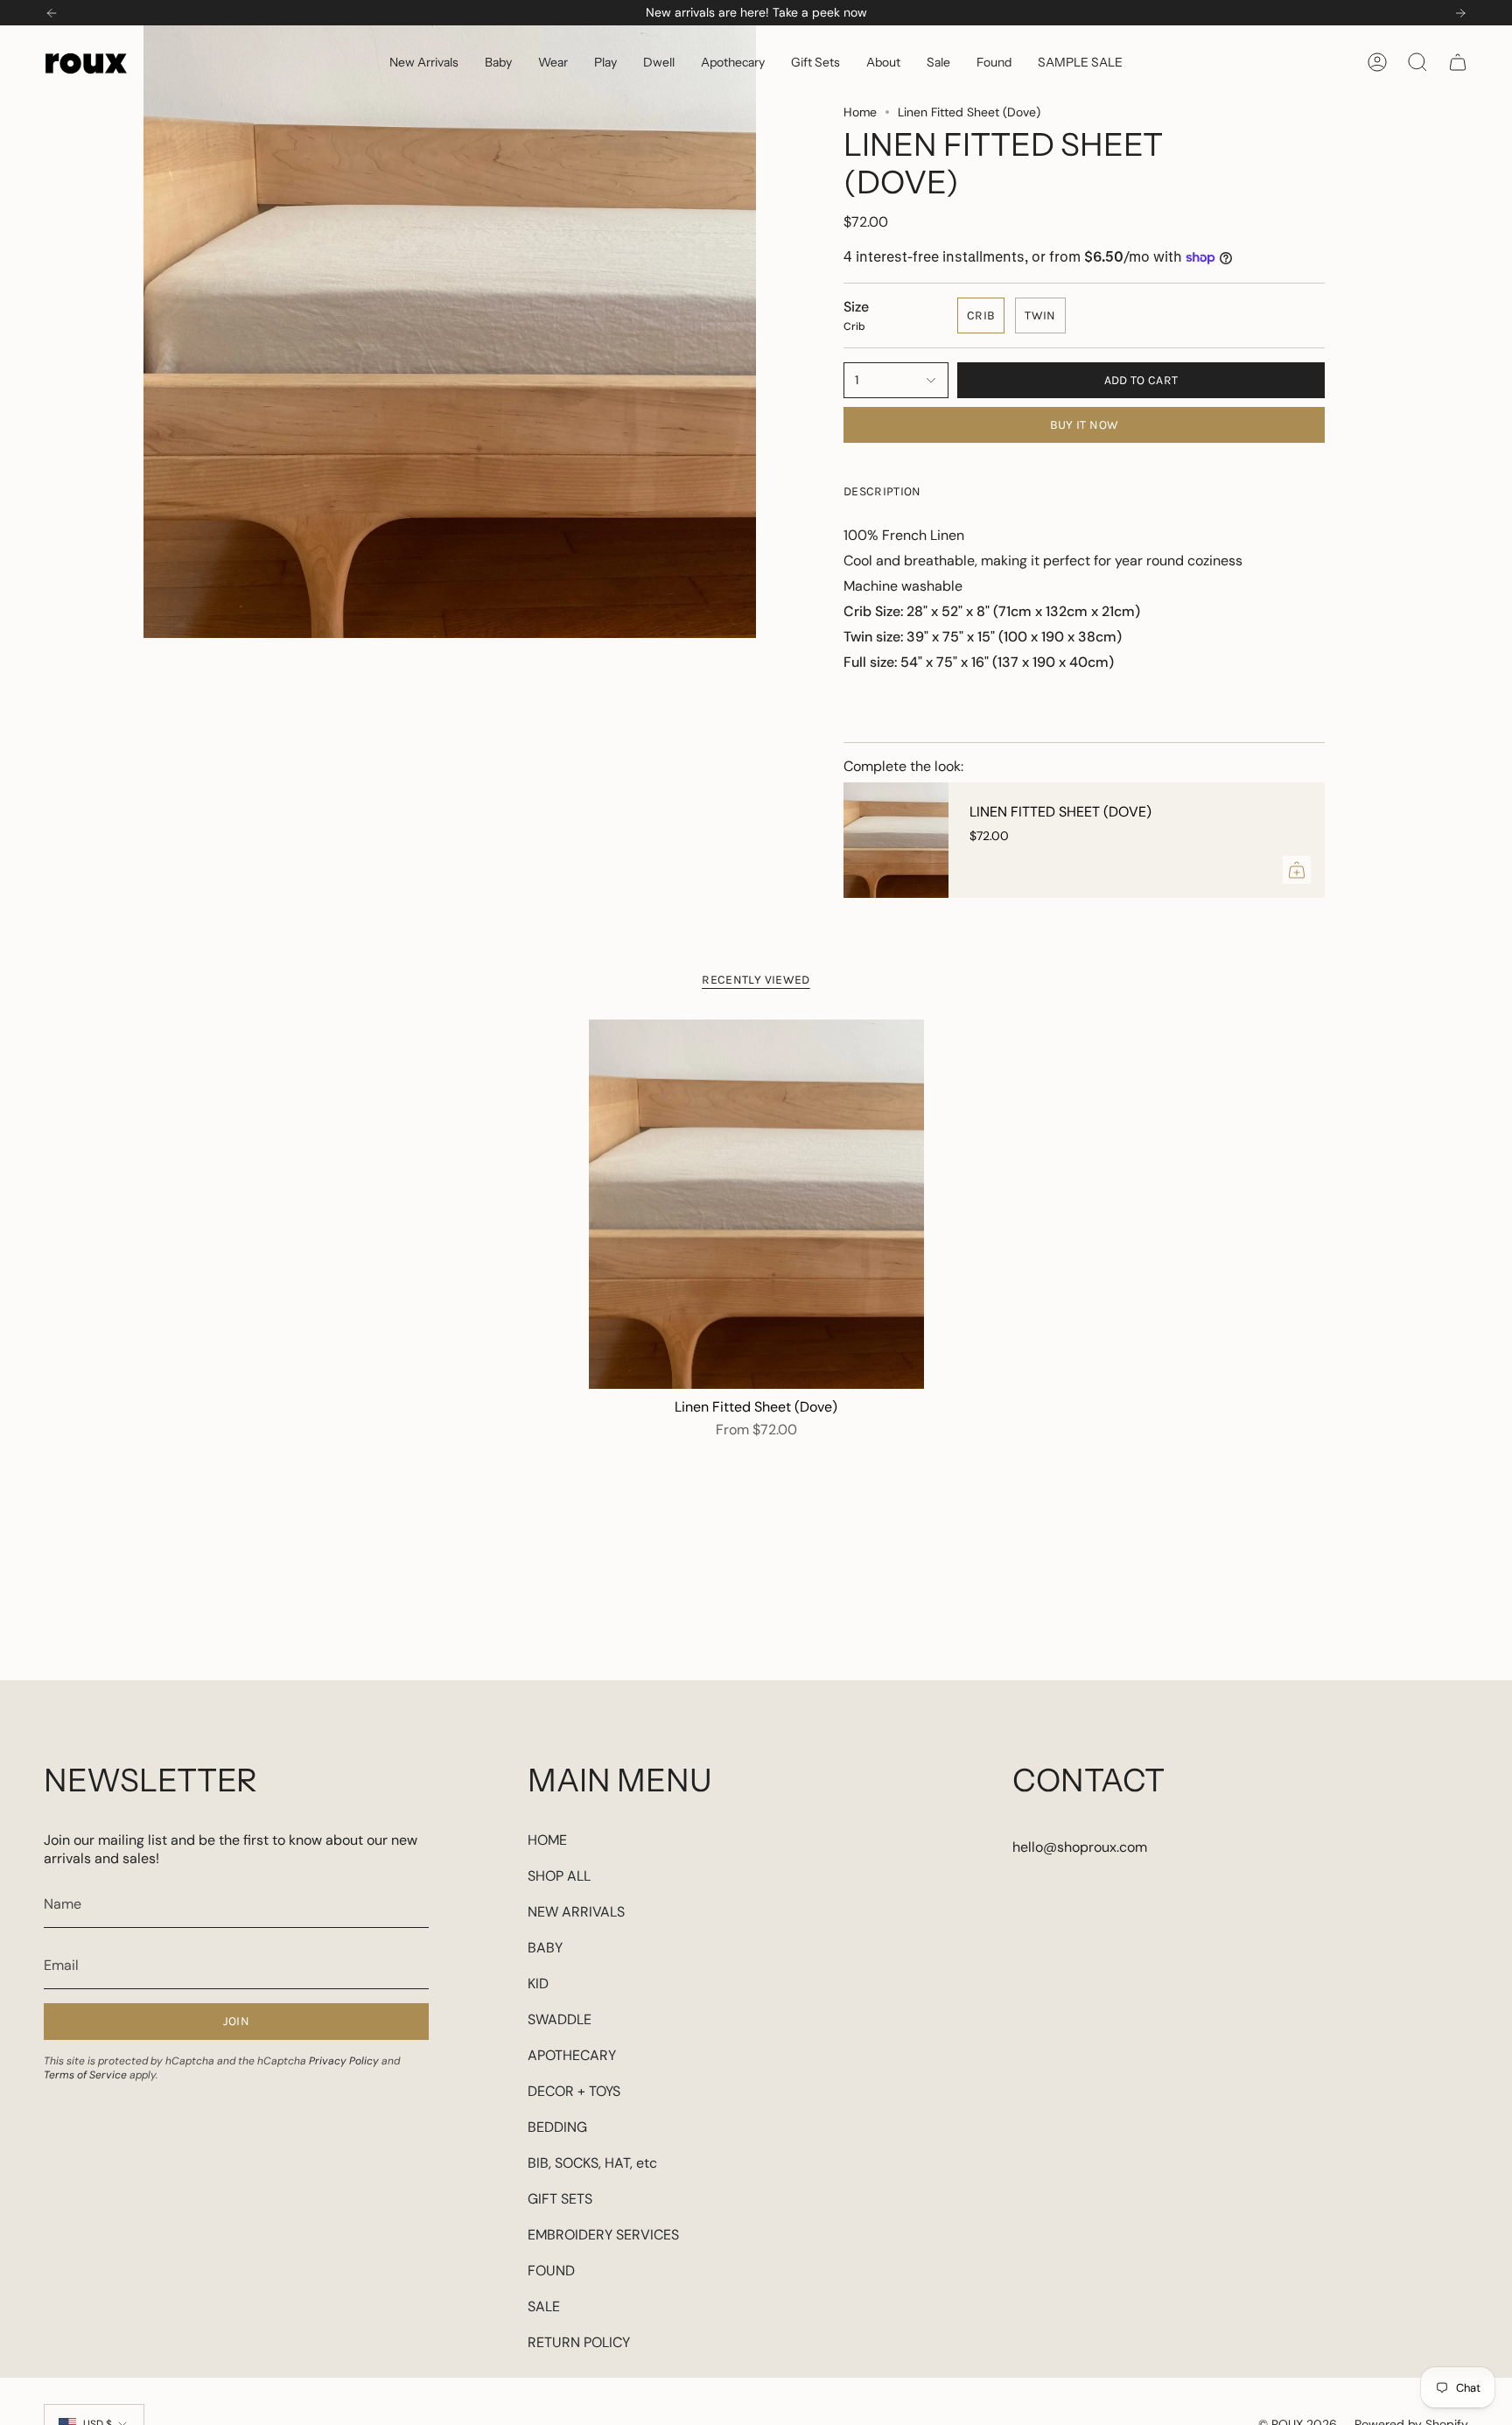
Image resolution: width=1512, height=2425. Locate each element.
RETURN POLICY (579, 2342)
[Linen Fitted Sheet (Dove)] (896, 840)
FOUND (551, 2271)
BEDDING (557, 2127)
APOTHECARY (572, 2055)
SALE (544, 2306)
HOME (547, 1840)
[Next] (1460, 13)
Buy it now (1085, 425)
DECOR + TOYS (574, 2091)
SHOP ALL (559, 1876)
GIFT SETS (560, 2199)
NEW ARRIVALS (576, 1912)
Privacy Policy (344, 2061)
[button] (498, 62)
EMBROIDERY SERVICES (603, 2235)
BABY (545, 1948)
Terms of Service (85, 2075)
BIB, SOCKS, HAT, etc (592, 2163)
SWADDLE (560, 2019)
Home (860, 112)
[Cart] (1458, 62)
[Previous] (52, 13)
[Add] (1297, 870)
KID (538, 1983)
